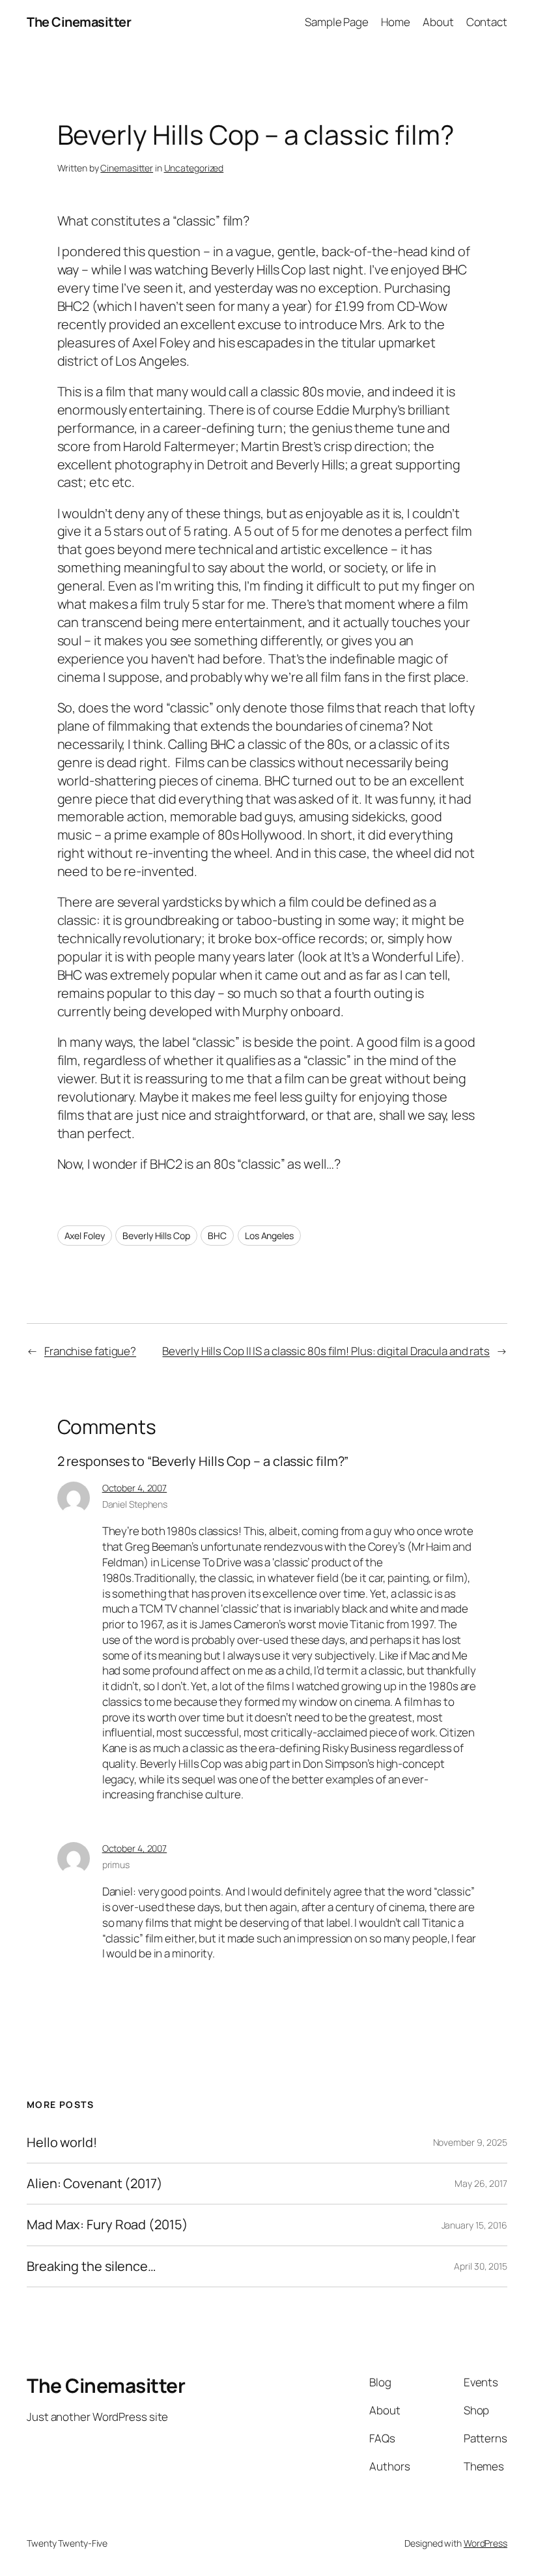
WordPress (485, 2543)
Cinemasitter (127, 168)
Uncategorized (194, 168)
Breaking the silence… (91, 2266)
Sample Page (337, 22)
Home (396, 22)
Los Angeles (269, 1236)
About (438, 22)
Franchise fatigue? (90, 1351)
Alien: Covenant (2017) (95, 2184)
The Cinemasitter (79, 22)
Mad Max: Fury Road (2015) (107, 2225)
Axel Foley (85, 1236)
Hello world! (62, 2143)
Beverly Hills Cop (156, 1236)
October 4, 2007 (135, 1488)
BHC (217, 1236)
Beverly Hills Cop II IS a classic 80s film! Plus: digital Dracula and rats (326, 1351)
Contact (487, 22)
